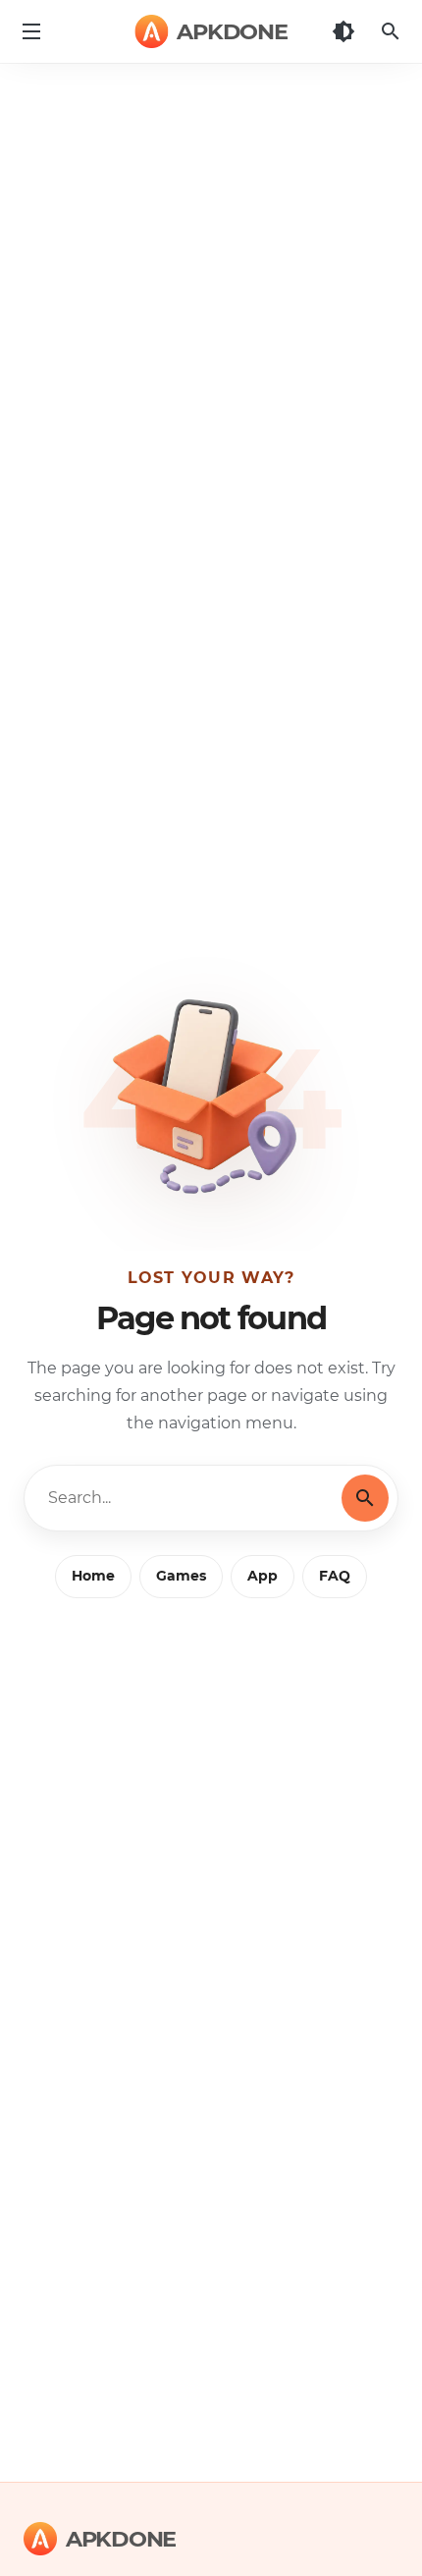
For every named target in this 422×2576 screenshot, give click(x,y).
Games (181, 1576)
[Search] (391, 31)
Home (93, 1576)
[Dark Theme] (343, 31)
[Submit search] (365, 1498)
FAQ (335, 1576)
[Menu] (31, 31)
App (263, 1576)
